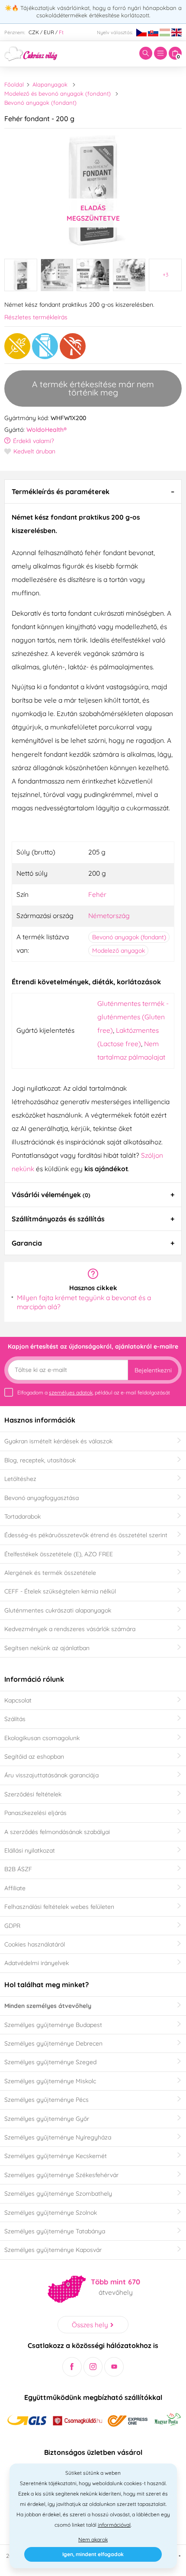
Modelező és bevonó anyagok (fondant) (58, 93)
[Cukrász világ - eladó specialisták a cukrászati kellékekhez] (31, 53)
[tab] (93, 491)
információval (114, 2525)
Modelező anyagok (119, 951)
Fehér (97, 894)
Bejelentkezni (153, 1370)
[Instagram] (93, 2367)
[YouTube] (114, 2367)
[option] (93, 190)
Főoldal (14, 84)
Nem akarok (93, 2539)
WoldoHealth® (46, 430)
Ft (61, 32)
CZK (34, 32)
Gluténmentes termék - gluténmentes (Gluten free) (133, 1017)
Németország (109, 915)
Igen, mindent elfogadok (93, 2554)
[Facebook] (72, 2367)
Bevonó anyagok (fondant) (40, 103)
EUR (49, 32)
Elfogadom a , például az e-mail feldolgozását (94, 1392)
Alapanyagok (50, 84)
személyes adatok (71, 1392)
